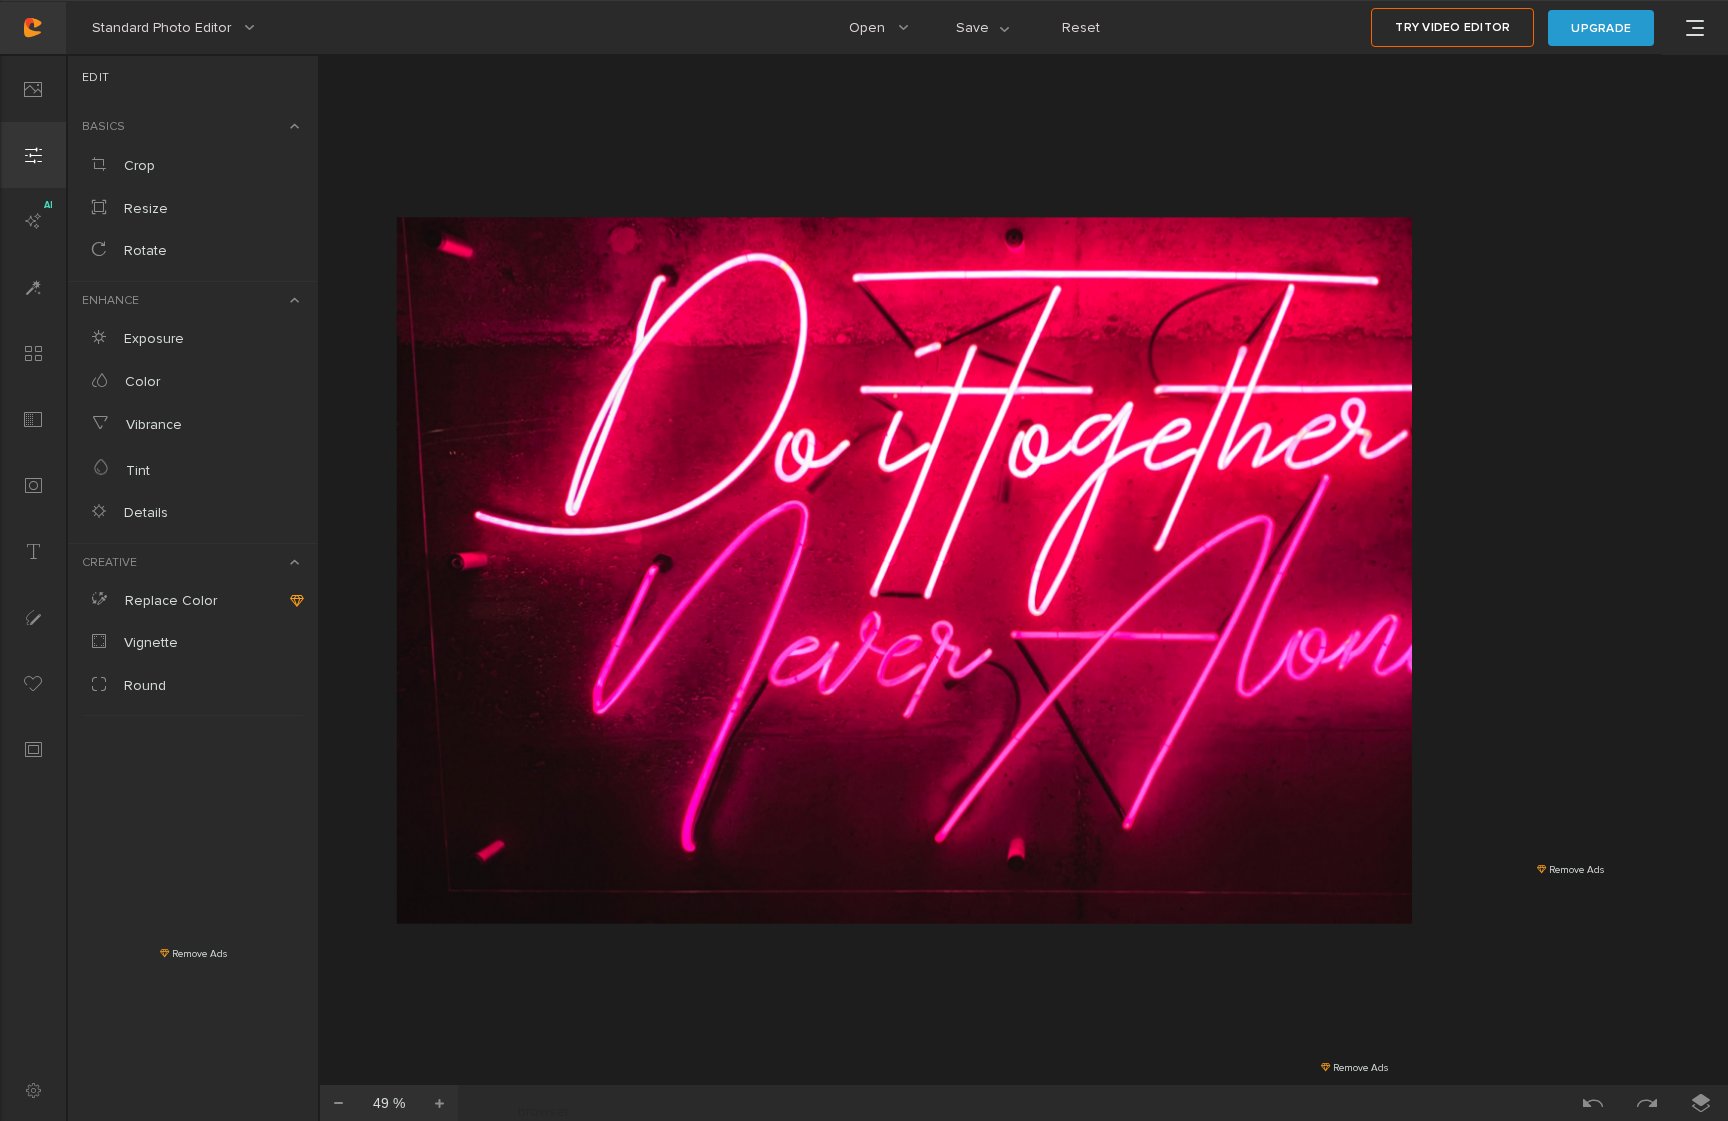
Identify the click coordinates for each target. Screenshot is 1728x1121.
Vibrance (152, 424)
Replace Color (169, 600)
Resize (144, 208)
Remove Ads (198, 954)
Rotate (143, 250)
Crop (137, 165)
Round (143, 685)
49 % (389, 1103)
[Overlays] (33, 419)
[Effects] (33, 287)
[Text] (33, 551)
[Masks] (33, 485)
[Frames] (33, 749)
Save (994, 37)
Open (887, 37)
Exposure (152, 338)
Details (144, 512)
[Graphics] (33, 683)
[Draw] (33, 617)
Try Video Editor (1452, 27)
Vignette (149, 642)
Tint (136, 470)
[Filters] (33, 353)
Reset (1081, 27)
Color (140, 381)
